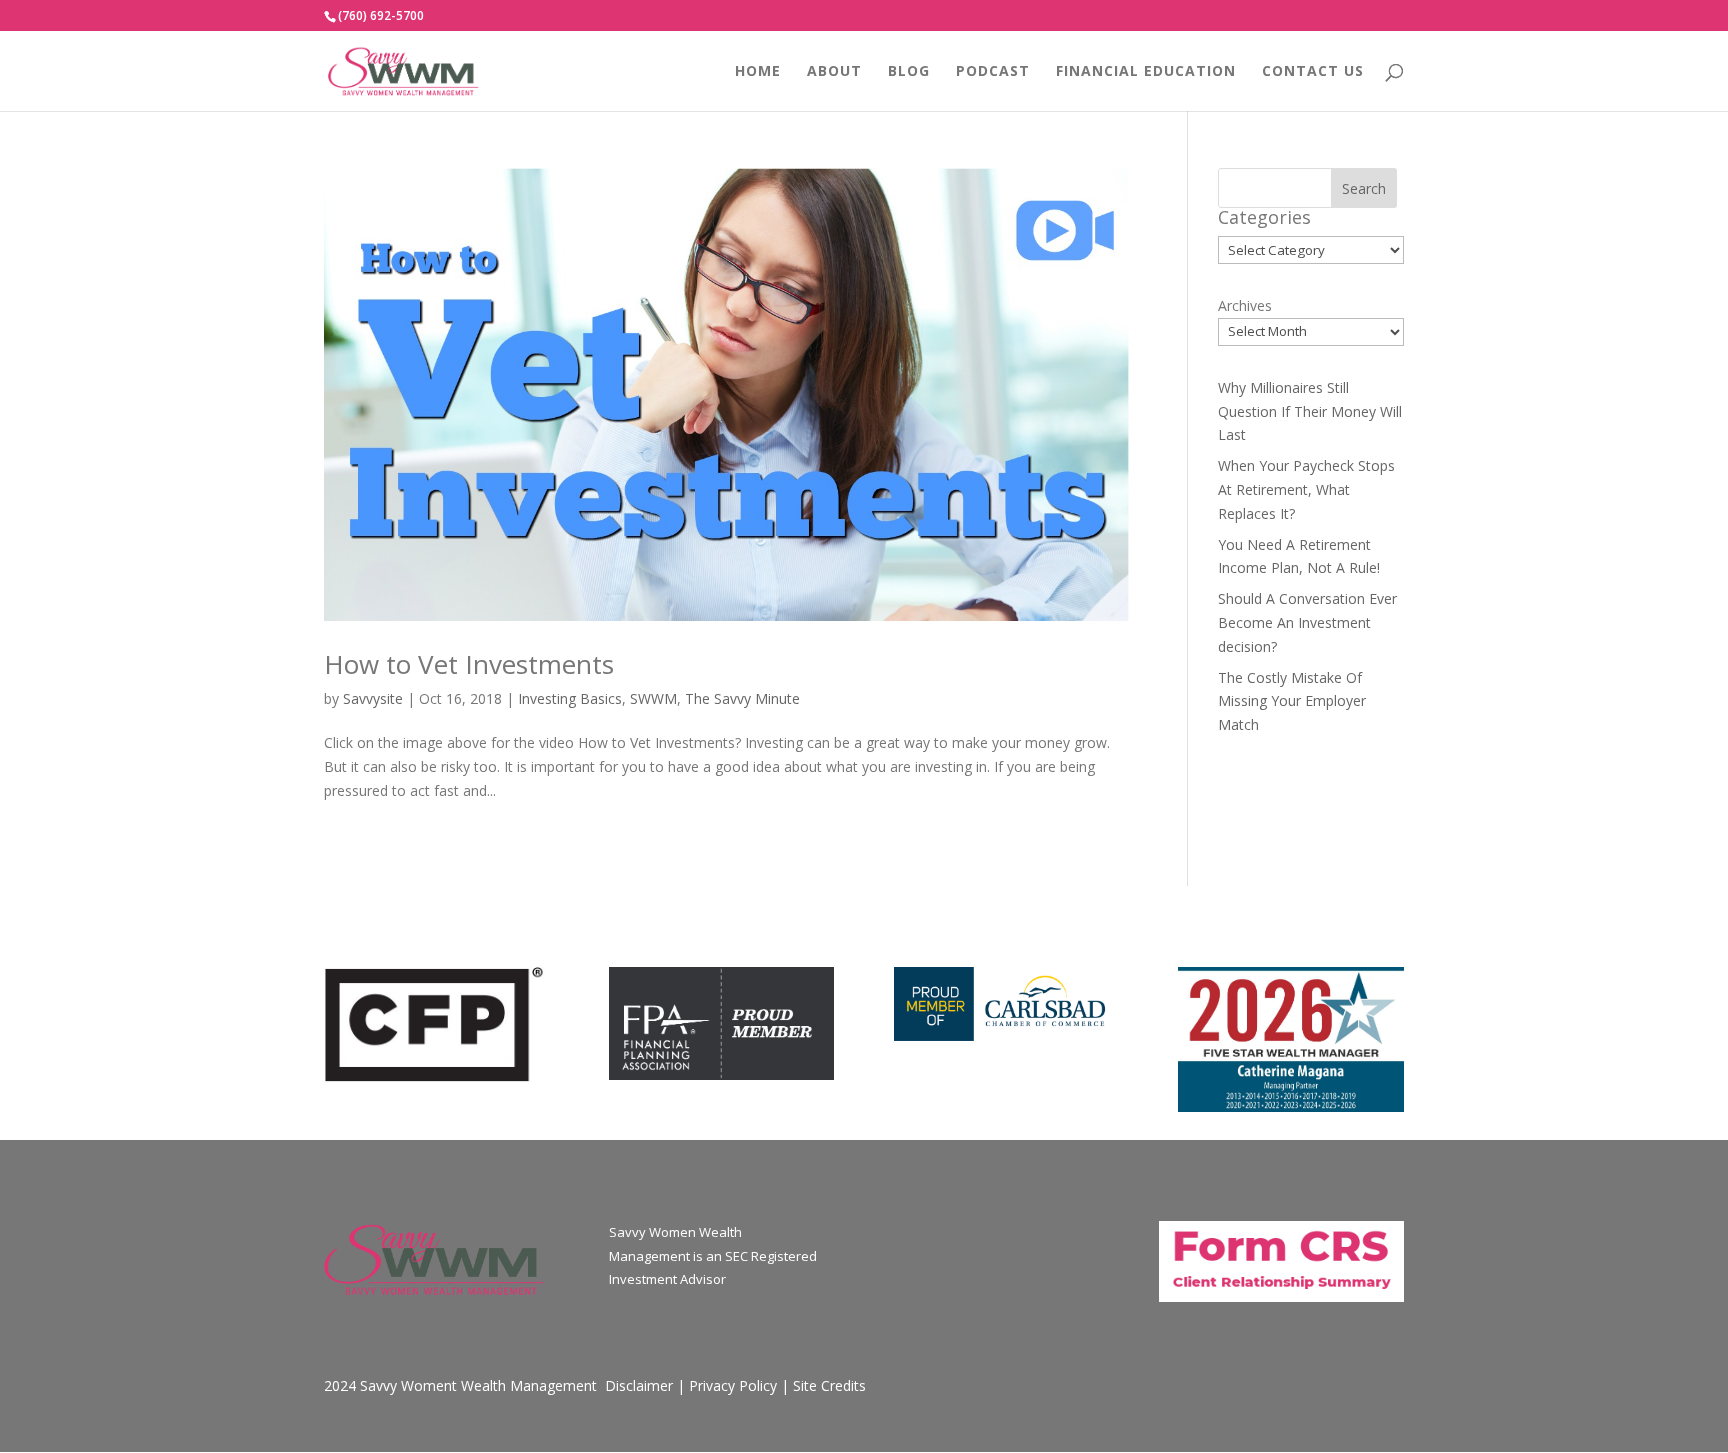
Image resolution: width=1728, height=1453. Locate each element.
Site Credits (829, 1385)
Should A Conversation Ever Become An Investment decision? (1307, 622)
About (834, 72)
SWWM (653, 698)
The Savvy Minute (742, 698)
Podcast (993, 72)
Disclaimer (639, 1385)
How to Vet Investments (469, 664)
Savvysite (373, 698)
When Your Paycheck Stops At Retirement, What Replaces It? (1306, 489)
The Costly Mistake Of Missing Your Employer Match (1292, 701)
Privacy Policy (733, 1385)
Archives (1245, 305)
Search (1364, 188)
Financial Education (1146, 72)
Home (758, 72)
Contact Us (1313, 72)
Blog (909, 72)
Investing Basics (570, 698)
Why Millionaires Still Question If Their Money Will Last (1310, 411)
